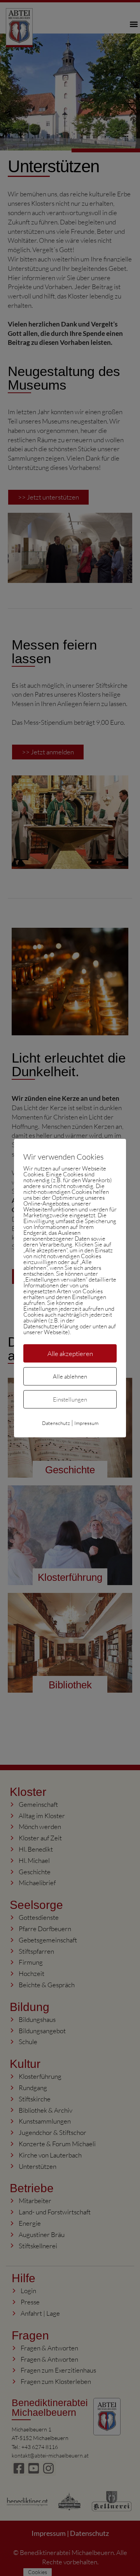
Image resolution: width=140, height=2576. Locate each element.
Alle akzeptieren (70, 1353)
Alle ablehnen (70, 1376)
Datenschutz (56, 1423)
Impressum (86, 1423)
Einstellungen (70, 1399)
